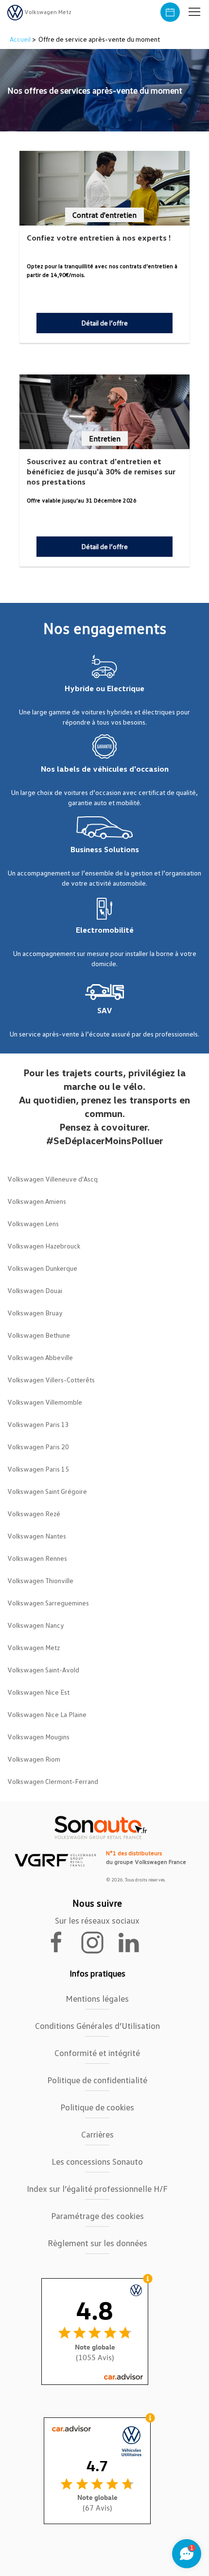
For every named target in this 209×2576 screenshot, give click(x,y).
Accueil (21, 39)
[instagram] (98, 1942)
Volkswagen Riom (34, 1759)
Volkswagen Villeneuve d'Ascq (52, 1179)
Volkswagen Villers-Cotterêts (51, 1380)
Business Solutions (105, 849)
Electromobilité (105, 930)
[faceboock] (62, 1942)
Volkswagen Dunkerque (42, 1268)
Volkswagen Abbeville (40, 1357)
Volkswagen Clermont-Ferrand (53, 1781)
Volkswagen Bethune (39, 1335)
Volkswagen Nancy (36, 1625)
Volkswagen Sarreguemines (48, 1603)
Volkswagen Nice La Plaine (47, 1714)
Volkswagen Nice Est (38, 1692)
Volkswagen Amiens (37, 1201)
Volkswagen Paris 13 (38, 1424)
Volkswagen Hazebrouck (44, 1246)
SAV (105, 1010)
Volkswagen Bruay (35, 1313)
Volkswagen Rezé (34, 1514)
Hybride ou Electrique (104, 688)
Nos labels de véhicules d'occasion (105, 769)
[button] (194, 12)
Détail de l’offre (104, 323)
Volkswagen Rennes (37, 1558)
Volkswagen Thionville (40, 1580)
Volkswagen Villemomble (45, 1402)
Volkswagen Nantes (37, 1536)
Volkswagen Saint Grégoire (47, 1491)
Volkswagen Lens (33, 1223)
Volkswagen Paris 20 (38, 1447)
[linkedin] (133, 1942)
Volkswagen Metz (34, 1647)
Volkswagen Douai (35, 1290)
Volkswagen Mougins (38, 1737)
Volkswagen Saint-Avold (43, 1670)
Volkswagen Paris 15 (38, 1469)
